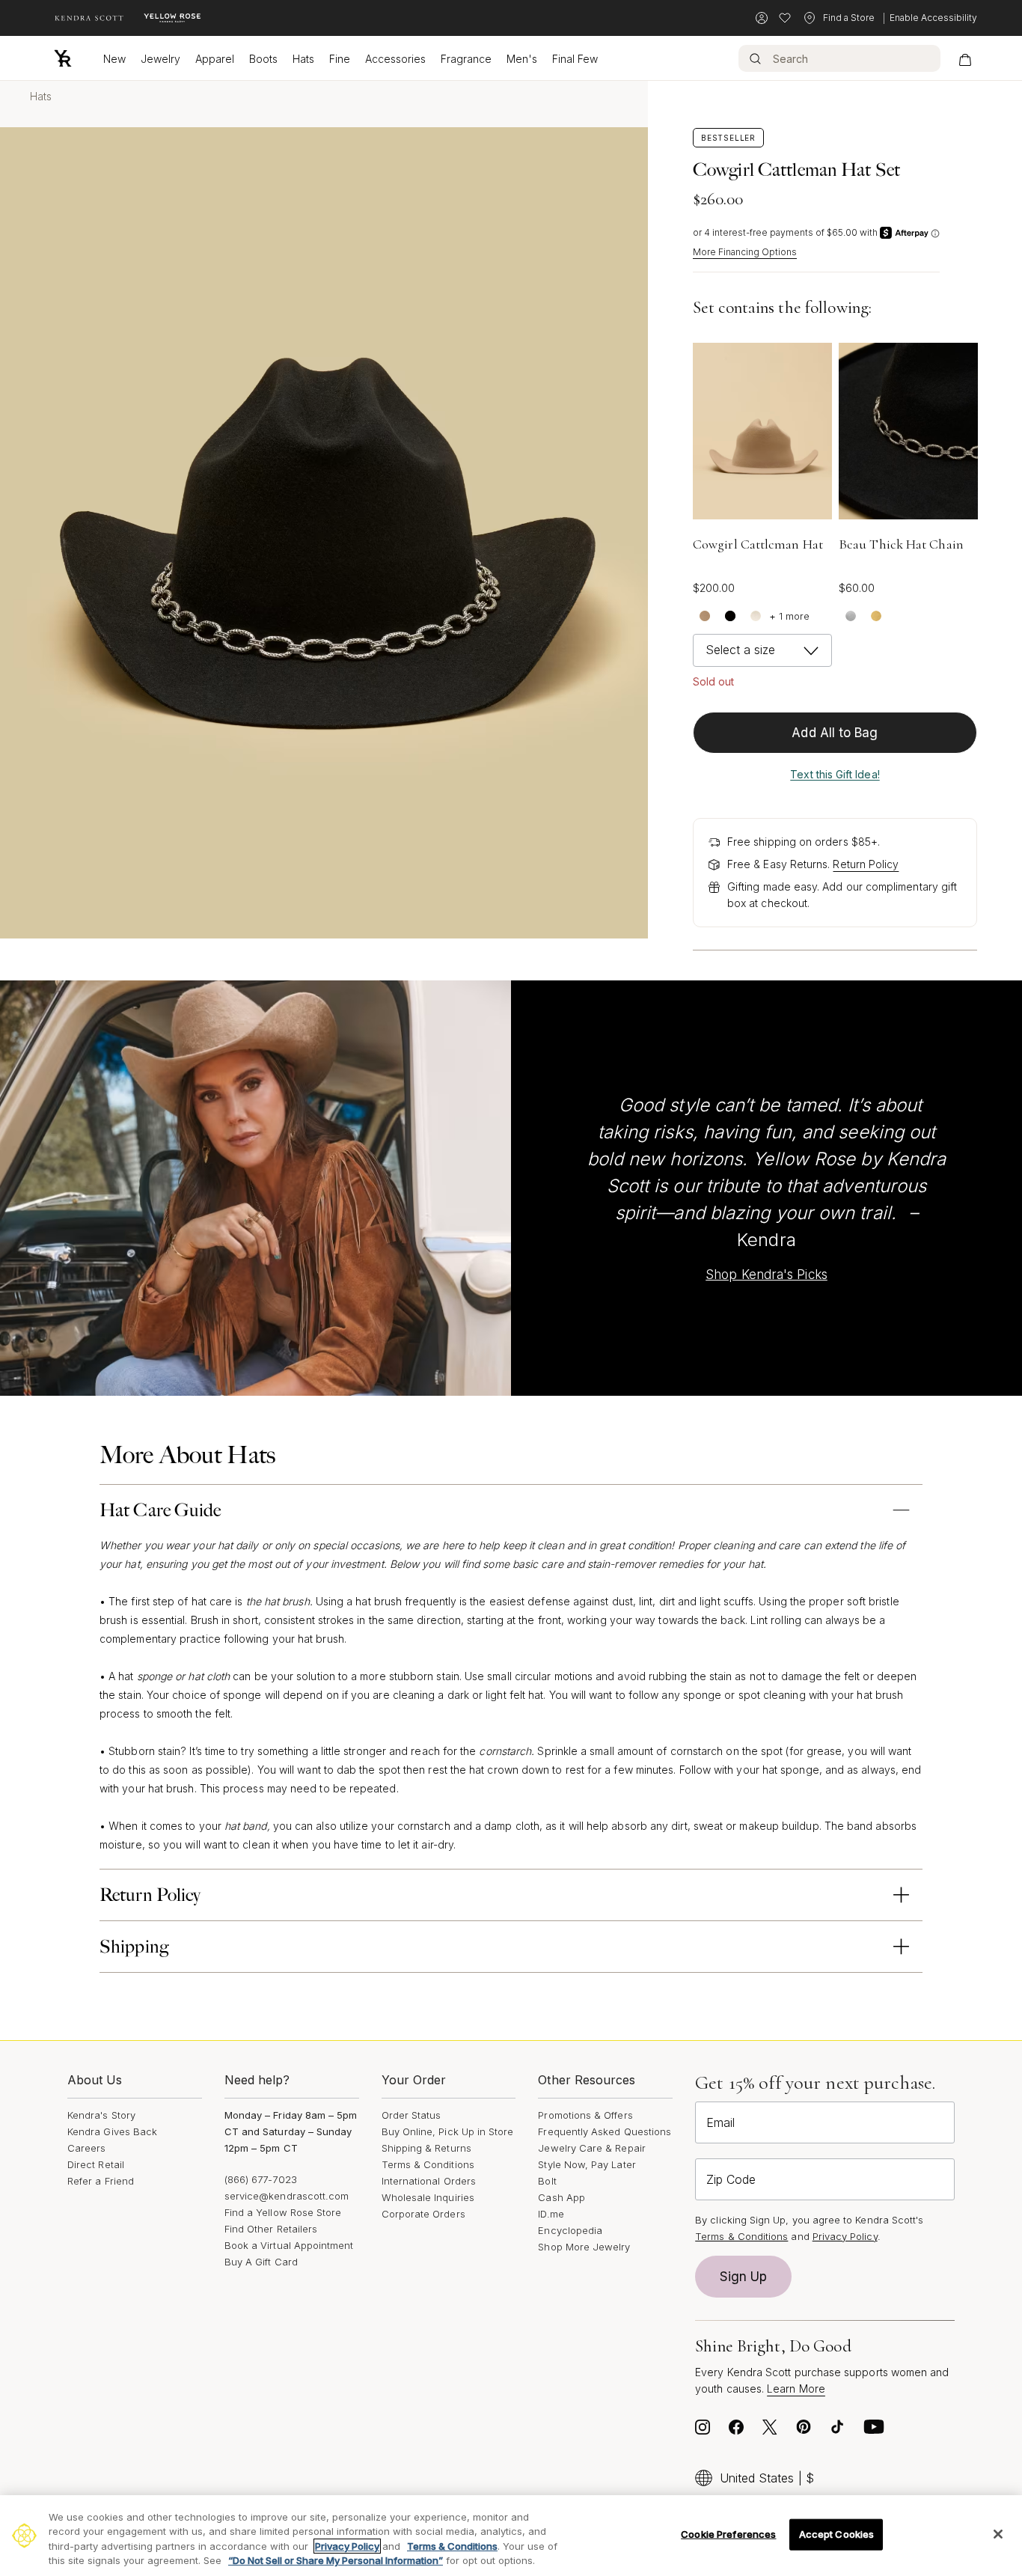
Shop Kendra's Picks (766, 1275)
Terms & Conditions (428, 2164)
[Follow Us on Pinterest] (804, 2431)
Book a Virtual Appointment (289, 2245)
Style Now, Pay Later (587, 2164)
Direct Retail (96, 2164)
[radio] (704, 615)
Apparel (215, 59)
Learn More (796, 2389)
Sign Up (744, 2277)
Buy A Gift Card (261, 2262)
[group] (762, 431)
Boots (263, 59)
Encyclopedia (570, 2230)
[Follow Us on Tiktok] (837, 2431)
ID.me (551, 2214)
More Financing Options (745, 252)
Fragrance (466, 59)
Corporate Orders (423, 2214)
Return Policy (866, 864)
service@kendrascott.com (287, 2196)
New (114, 59)
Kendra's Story (101, 2115)
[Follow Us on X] (770, 2431)
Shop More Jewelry (584, 2247)
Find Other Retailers (271, 2229)
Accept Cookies (837, 2534)
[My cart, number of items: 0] (965, 58)
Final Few (575, 59)
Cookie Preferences (728, 2534)
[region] (511, 2536)
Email (720, 2122)
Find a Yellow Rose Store (283, 2212)
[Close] (998, 2534)
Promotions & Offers (585, 2115)
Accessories (395, 59)
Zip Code (731, 2179)
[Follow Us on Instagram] (703, 2431)
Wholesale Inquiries (428, 2197)
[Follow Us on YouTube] (874, 2431)
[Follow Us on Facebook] (736, 2431)
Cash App (562, 2197)
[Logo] (63, 58)
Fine (340, 59)
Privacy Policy (845, 2236)
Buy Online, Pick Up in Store (448, 2131)
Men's (522, 59)
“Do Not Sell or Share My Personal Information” (336, 2560)
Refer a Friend (101, 2181)
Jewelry (160, 59)
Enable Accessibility (933, 18)
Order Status (411, 2115)
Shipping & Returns (426, 2148)
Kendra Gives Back (112, 2131)
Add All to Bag (835, 733)
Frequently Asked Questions (605, 2131)
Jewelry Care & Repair (591, 2148)
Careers (86, 2148)
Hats (303, 59)
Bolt (547, 2181)
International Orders (429, 2181)
